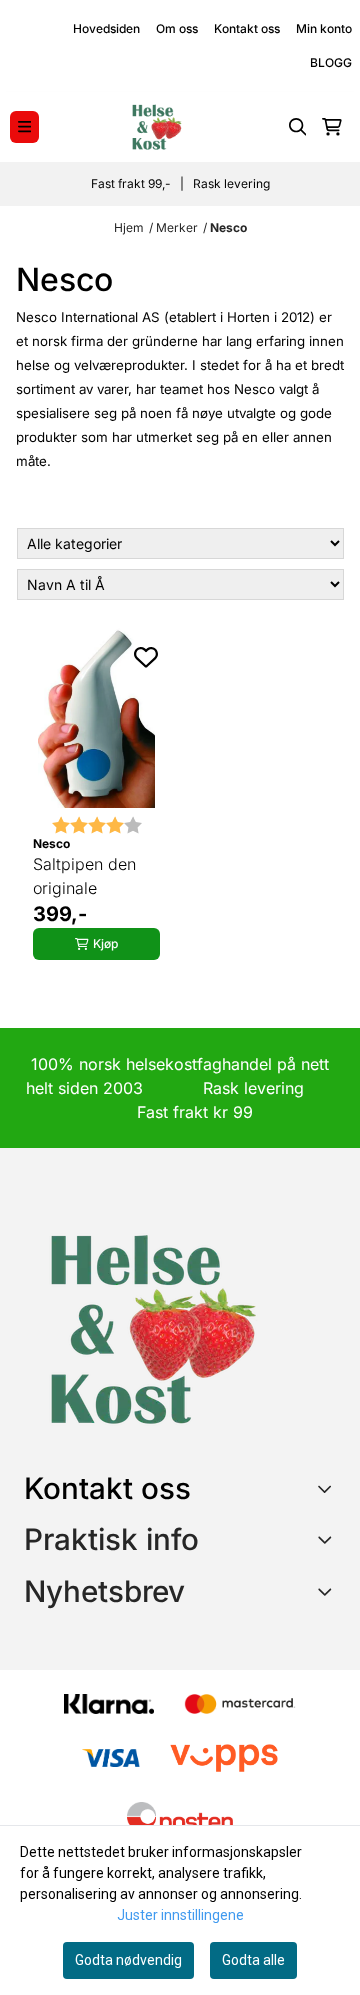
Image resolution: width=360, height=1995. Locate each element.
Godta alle (253, 1960)
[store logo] (156, 127)
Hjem (129, 227)
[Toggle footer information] (328, 1488)
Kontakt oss (247, 28)
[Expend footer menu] (328, 1539)
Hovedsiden (106, 28)
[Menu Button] (24, 126)
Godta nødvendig (128, 1960)
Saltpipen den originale (84, 876)
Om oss (177, 28)
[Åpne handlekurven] (332, 127)
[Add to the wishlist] (146, 657)
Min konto (324, 28)
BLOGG (331, 62)
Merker (177, 227)
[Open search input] (298, 127)
